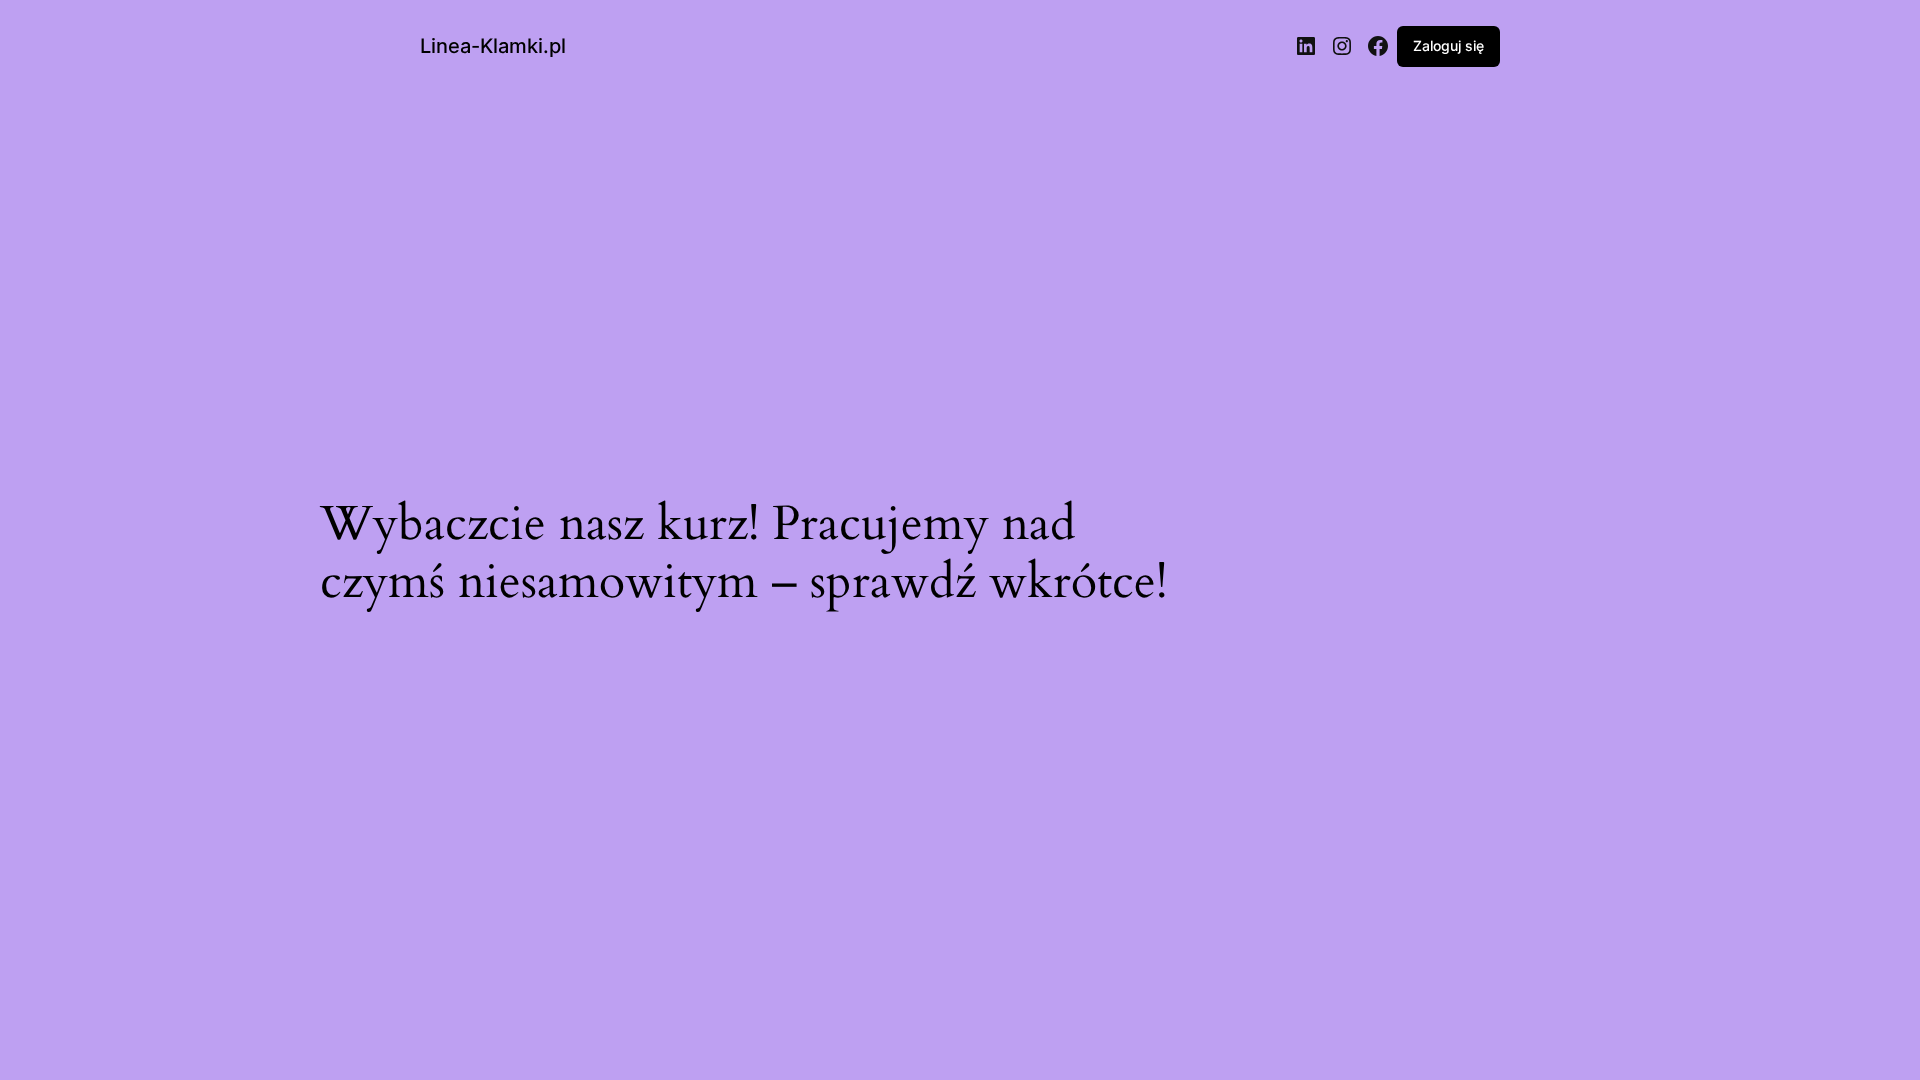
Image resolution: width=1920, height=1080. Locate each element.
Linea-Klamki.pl (493, 46)
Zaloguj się (1448, 45)
